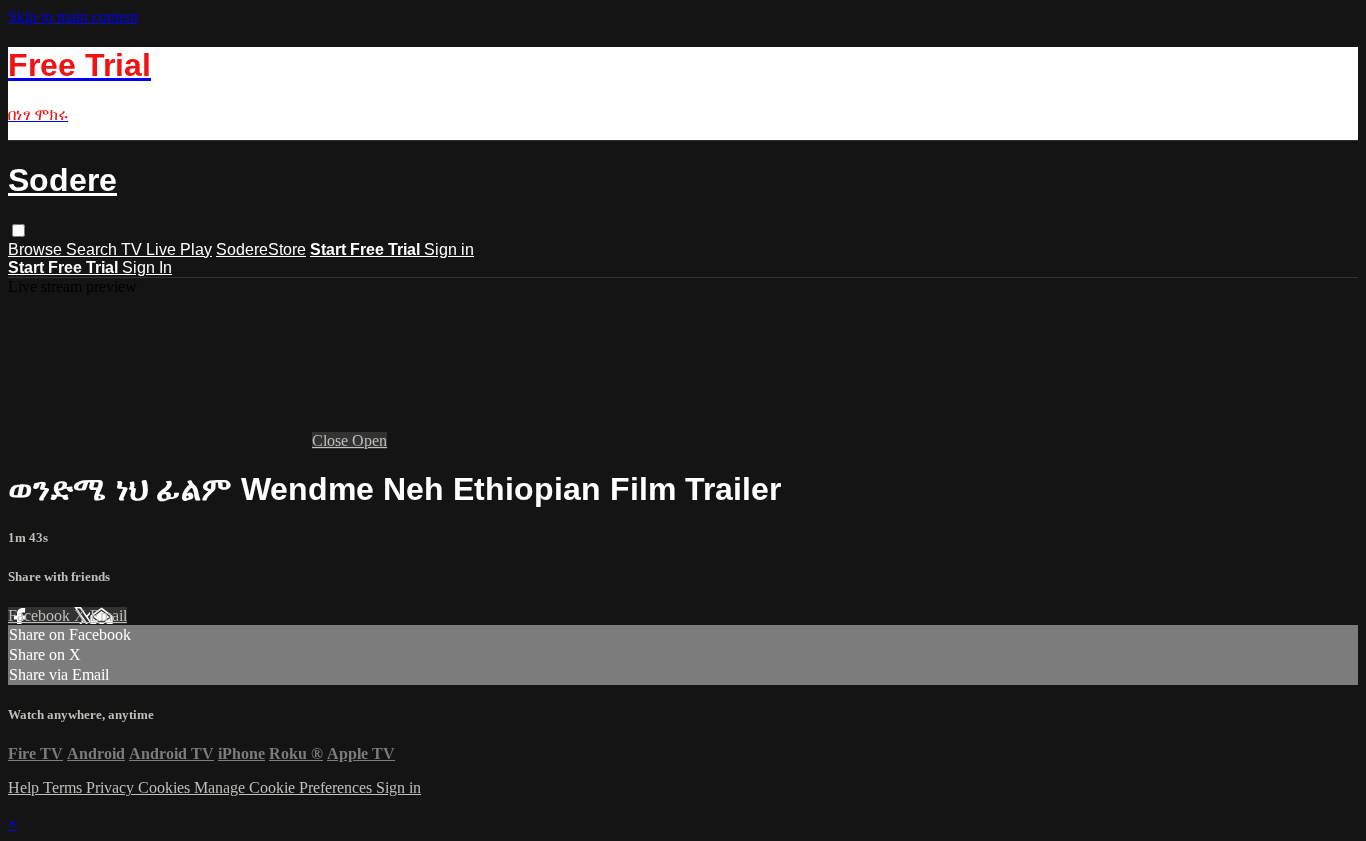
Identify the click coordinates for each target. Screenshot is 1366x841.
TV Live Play (166, 249)
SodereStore (261, 249)
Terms (64, 787)
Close (332, 440)
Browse (37, 249)
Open (369, 440)
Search (93, 249)
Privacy (112, 787)
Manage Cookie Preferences (285, 787)
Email (108, 615)
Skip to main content (73, 16)
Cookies (166, 787)
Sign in (449, 249)
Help (25, 787)
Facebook (41, 615)
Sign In (147, 267)
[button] (18, 230)
